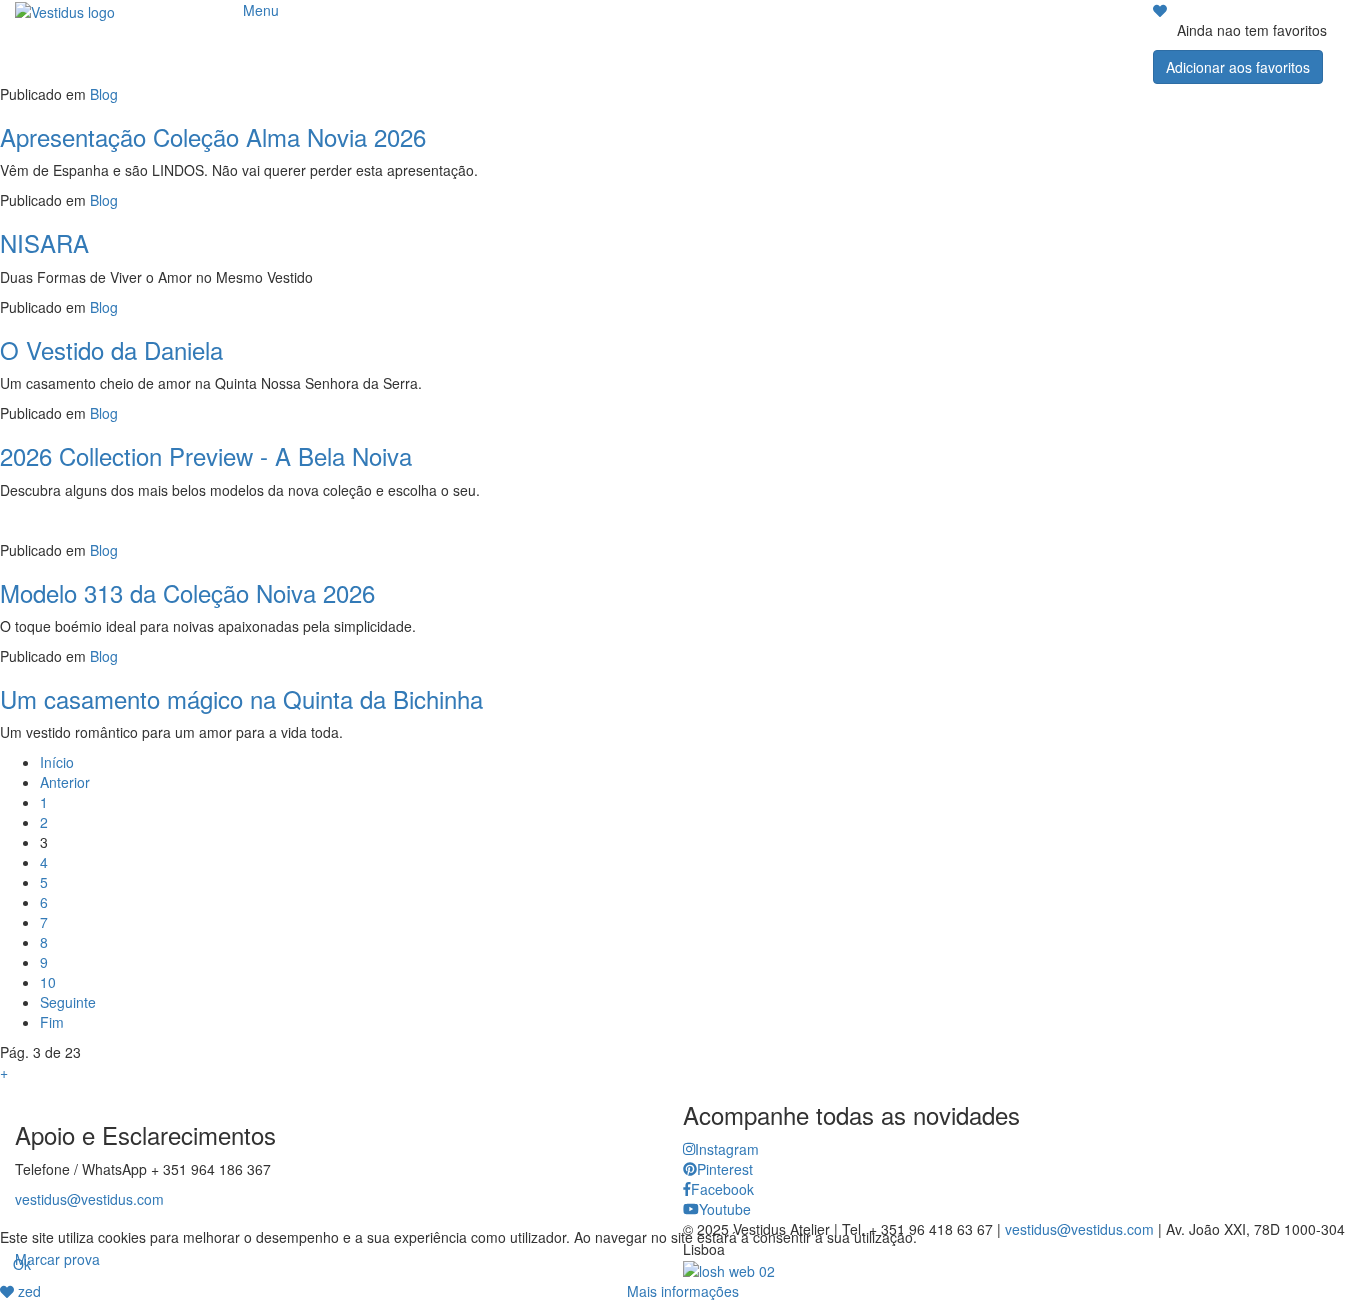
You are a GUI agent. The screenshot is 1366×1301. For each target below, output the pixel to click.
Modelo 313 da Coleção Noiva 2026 (187, 592)
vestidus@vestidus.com (89, 1199)
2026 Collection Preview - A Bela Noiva (206, 455)
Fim (52, 1022)
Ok (22, 1264)
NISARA (44, 242)
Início (57, 762)
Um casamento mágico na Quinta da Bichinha (241, 698)
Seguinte (68, 1002)
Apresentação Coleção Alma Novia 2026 (213, 136)
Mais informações (683, 1291)
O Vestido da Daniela (111, 349)
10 (48, 982)
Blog (104, 94)
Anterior (65, 782)
